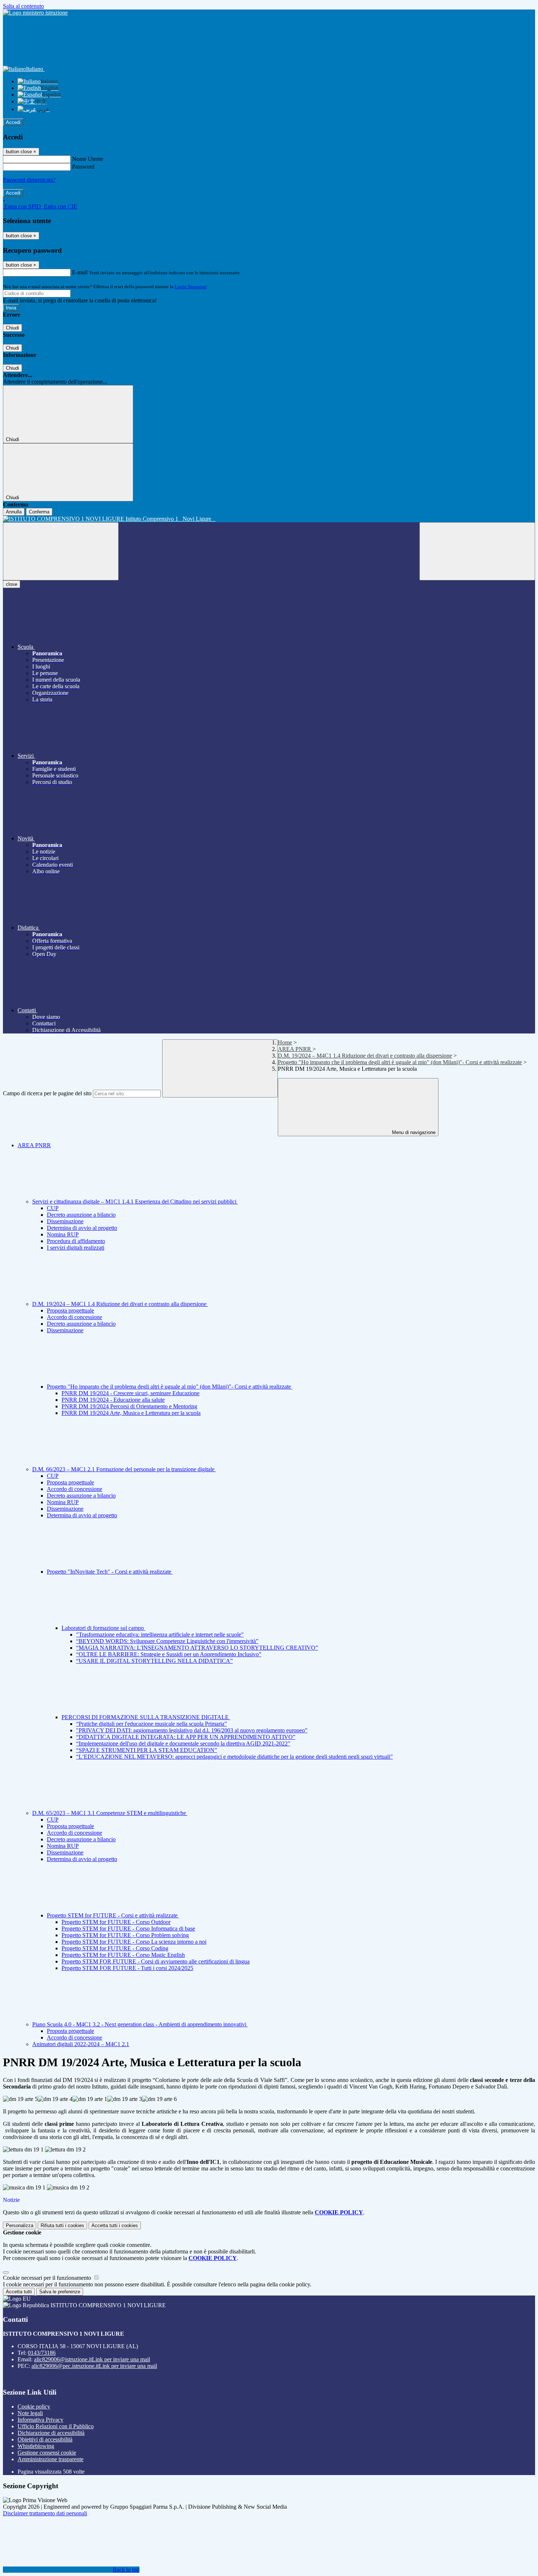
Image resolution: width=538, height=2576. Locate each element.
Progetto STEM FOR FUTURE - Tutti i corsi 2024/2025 (127, 1968)
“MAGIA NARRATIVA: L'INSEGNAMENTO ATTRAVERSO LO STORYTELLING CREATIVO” (197, 1648)
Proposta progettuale (70, 1310)
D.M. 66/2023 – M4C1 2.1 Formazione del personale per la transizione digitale (124, 1469)
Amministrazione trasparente (51, 2459)
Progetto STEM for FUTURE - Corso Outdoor (116, 1922)
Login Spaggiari (191, 287)
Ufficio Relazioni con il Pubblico (56, 2426)
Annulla (14, 512)
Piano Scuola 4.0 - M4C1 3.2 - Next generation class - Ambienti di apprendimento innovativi (140, 2024)
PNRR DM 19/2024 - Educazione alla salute (113, 1400)
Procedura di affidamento (76, 1241)
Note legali (30, 2413)
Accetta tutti (115, 2225)
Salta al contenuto (23, 6)
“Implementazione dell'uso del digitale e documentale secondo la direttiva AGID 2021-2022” (183, 1743)
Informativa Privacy (40, 2420)
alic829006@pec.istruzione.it (94, 2366)
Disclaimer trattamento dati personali (45, 2513)
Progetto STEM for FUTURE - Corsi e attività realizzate (113, 1915)
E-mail (80, 272)
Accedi (13, 122)
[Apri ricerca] (477, 551)
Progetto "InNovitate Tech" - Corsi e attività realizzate (110, 1572)
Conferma (39, 512)
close (12, 584)
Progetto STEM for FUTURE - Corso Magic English (123, 1955)
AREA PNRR (295, 1049)
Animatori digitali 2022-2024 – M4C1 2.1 (81, 2044)
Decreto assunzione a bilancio (81, 1215)
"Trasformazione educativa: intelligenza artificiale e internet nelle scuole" (160, 1635)
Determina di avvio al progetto (82, 1228)
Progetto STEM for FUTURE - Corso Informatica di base (128, 1929)
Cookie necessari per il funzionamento (48, 2278)
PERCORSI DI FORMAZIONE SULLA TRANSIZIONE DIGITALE (146, 1717)
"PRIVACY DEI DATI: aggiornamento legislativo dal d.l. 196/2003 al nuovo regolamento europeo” (192, 1730)
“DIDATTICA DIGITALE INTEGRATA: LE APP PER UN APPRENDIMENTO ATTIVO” (186, 1737)
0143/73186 (42, 2353)
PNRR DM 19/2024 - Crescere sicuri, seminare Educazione (130, 1393)
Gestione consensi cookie (47, 2453)
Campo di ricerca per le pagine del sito (47, 1093)
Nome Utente (88, 159)
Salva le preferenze (60, 2292)
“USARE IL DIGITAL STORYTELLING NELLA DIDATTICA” (154, 1661)
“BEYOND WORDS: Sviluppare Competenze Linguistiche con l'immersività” (167, 1641)
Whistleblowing (36, 2446)
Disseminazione (65, 1221)
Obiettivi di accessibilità (45, 2439)
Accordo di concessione (74, 1317)
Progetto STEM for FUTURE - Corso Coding (115, 1948)
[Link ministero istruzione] (35, 13)
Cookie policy (34, 2406)
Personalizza (20, 2225)
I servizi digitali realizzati (76, 1248)
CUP (53, 1208)
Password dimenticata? (29, 180)
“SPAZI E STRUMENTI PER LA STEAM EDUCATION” (147, 1750)
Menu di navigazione (413, 1132)
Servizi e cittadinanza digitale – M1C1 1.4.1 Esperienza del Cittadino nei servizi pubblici (135, 1202)
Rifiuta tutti (62, 2225)
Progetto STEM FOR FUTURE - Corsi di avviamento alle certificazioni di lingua (156, 1961)
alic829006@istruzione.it (92, 2359)
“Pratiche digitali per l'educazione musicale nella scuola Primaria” (152, 1724)
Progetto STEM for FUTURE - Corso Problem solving (125, 1935)
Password (83, 167)
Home (285, 1042)
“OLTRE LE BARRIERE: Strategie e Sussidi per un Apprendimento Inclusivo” (169, 1654)
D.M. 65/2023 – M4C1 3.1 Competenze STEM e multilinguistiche (110, 1813)
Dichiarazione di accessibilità (51, 2433)
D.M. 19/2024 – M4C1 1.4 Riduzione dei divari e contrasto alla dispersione (365, 1056)
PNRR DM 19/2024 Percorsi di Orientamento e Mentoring (129, 1406)
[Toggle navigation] (61, 551)
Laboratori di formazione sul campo (103, 1628)
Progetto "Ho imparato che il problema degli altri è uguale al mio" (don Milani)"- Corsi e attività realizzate (400, 1062)
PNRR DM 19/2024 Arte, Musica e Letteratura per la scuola (131, 1413)
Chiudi (12, 328)
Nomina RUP (63, 1234)
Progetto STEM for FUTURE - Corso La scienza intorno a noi (134, 1942)
